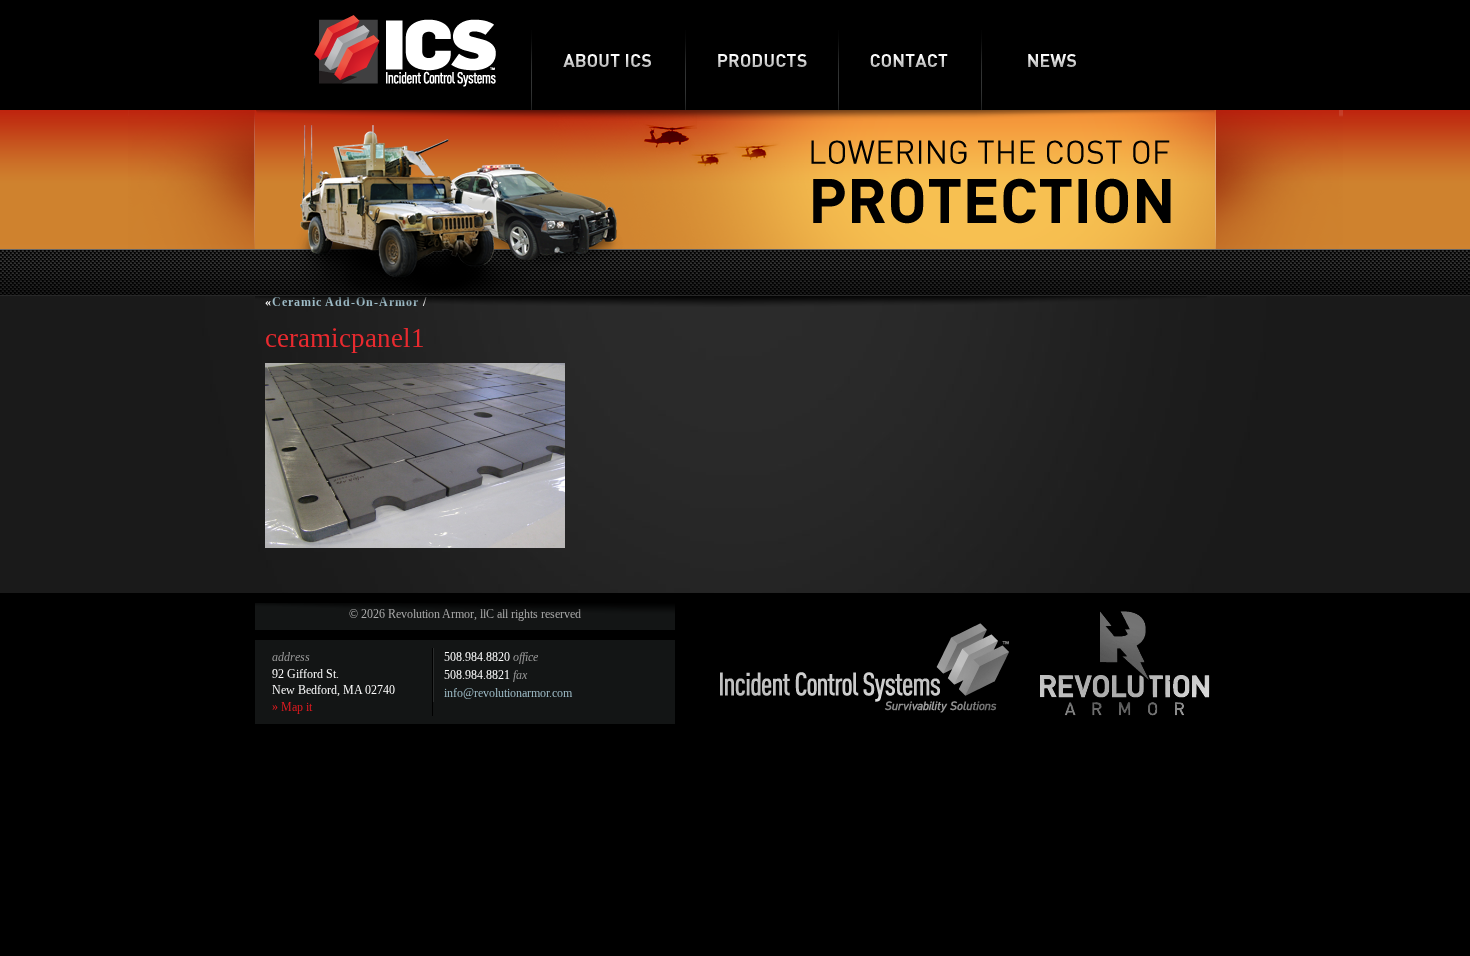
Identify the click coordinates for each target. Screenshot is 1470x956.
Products (761, 55)
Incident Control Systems (865, 668)
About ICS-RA (608, 55)
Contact (909, 55)
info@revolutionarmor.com (508, 693)
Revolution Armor (1125, 663)
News (1052, 55)
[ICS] (405, 83)
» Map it (292, 707)
